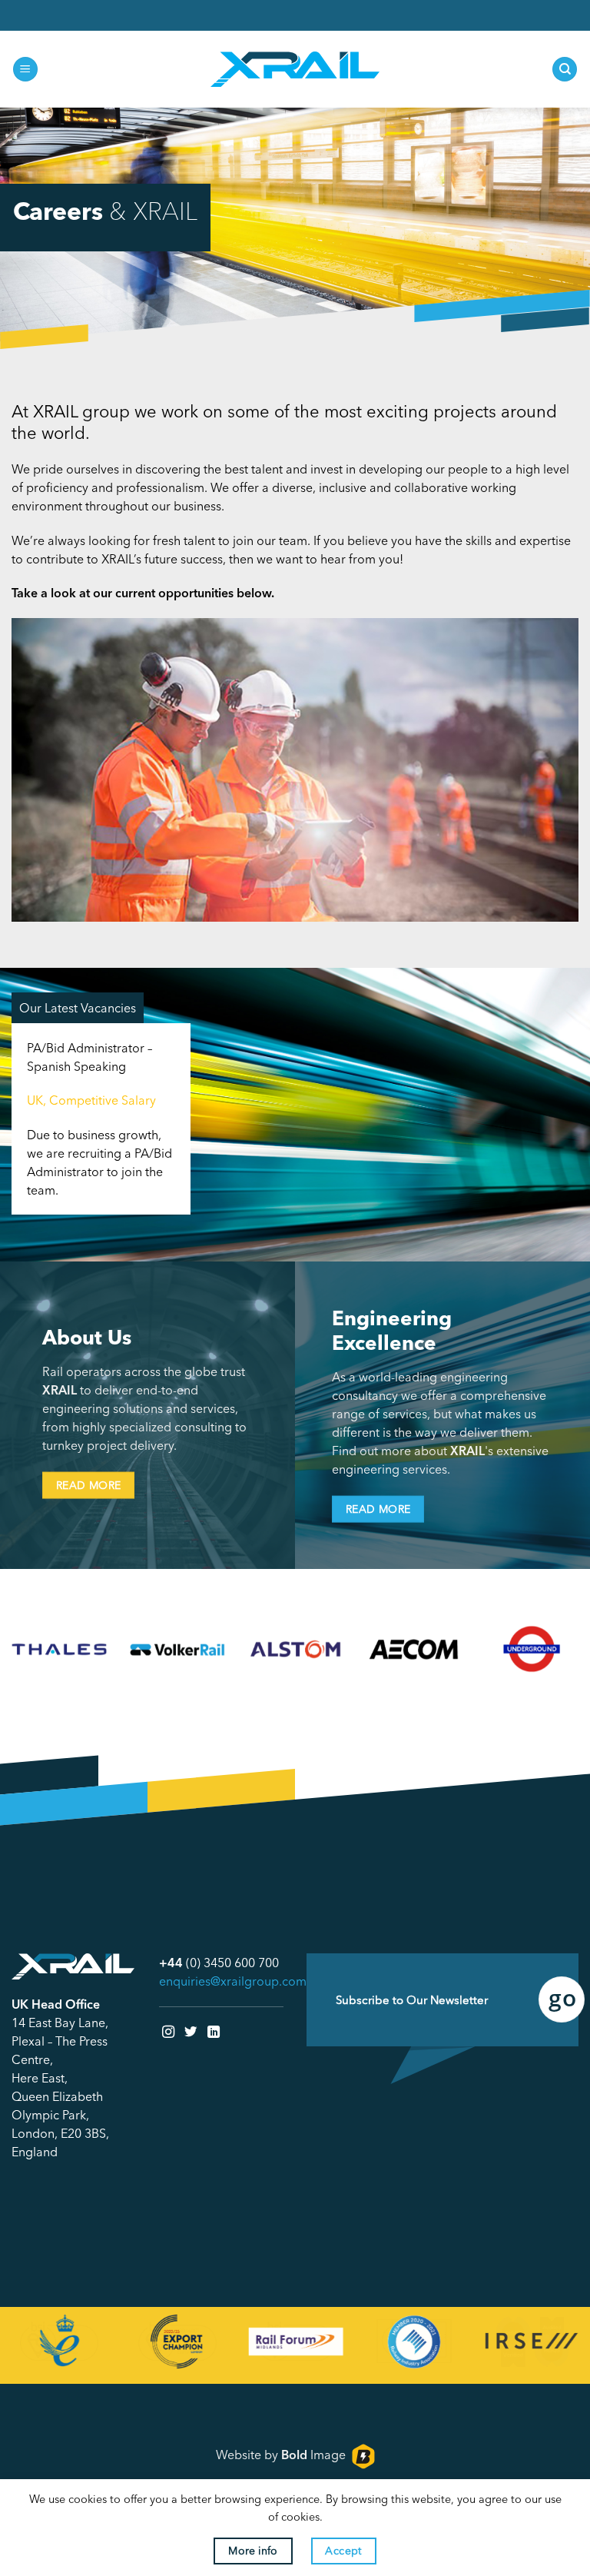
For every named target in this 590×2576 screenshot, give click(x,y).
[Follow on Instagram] (168, 2032)
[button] (25, 70)
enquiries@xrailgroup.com (233, 1981)
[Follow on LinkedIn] (214, 2032)
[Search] (565, 70)
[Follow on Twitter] (191, 2032)
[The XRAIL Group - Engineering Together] (295, 70)
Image (313, 2455)
